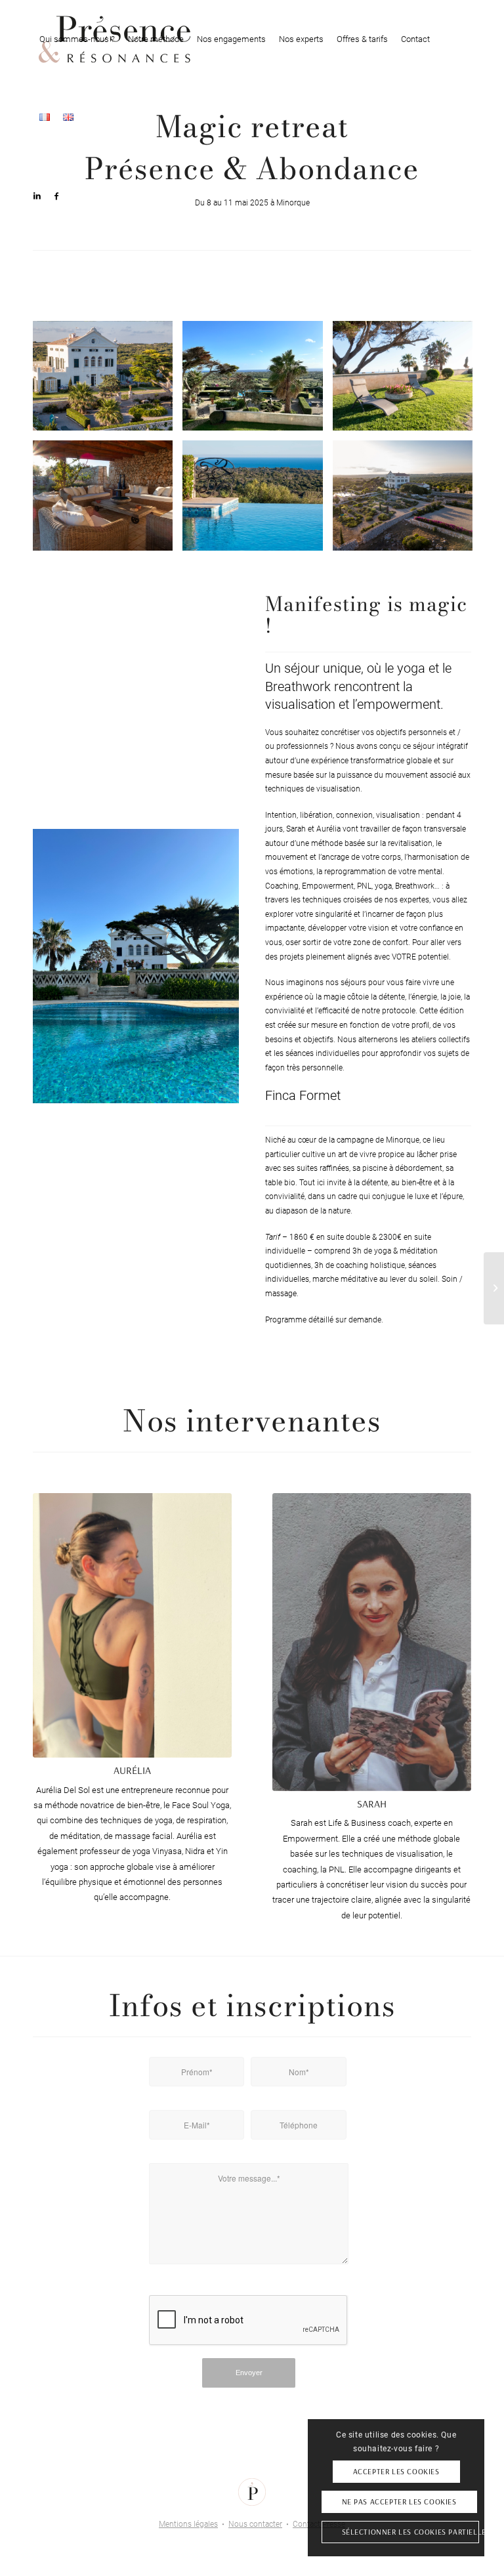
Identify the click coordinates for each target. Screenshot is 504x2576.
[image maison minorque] (108, 381)
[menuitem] (77, 39)
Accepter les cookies (396, 2471)
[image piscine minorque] (257, 500)
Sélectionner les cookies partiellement (410, 2532)
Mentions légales (188, 2524)
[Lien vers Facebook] (56, 196)
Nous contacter (255, 2524)
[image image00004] (257, 381)
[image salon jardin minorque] (108, 500)
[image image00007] (408, 500)
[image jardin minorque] (408, 381)
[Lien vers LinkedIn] (37, 196)
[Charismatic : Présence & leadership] (494, 1288)
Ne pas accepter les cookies (399, 2502)
